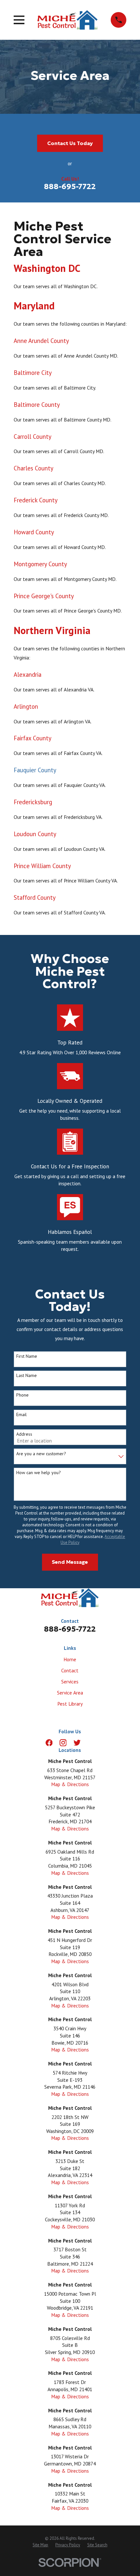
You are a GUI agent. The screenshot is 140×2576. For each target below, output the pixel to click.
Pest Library (70, 1704)
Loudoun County (35, 834)
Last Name (27, 1376)
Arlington (26, 706)
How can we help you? (39, 1473)
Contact (70, 1670)
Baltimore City (33, 373)
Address (24, 1434)
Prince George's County (44, 596)
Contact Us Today (70, 143)
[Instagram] (63, 1743)
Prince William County (42, 866)
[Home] (68, 20)
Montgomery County (40, 564)
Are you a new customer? (41, 1454)
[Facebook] (49, 1743)
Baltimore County (37, 405)
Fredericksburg (33, 802)
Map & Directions (70, 1784)
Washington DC (47, 268)
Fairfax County (33, 738)
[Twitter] (77, 1743)
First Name (27, 1356)
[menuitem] (40, 2545)
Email (21, 1415)
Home (70, 1659)
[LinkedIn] (91, 1743)
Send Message (70, 1562)
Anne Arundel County (41, 341)
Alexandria (28, 674)
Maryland (34, 306)
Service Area (70, 1693)
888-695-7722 (70, 186)
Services (70, 1681)
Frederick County (36, 500)
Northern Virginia (52, 630)
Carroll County (33, 437)
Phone (22, 1395)
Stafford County (35, 897)
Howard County (34, 532)
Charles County (34, 468)
